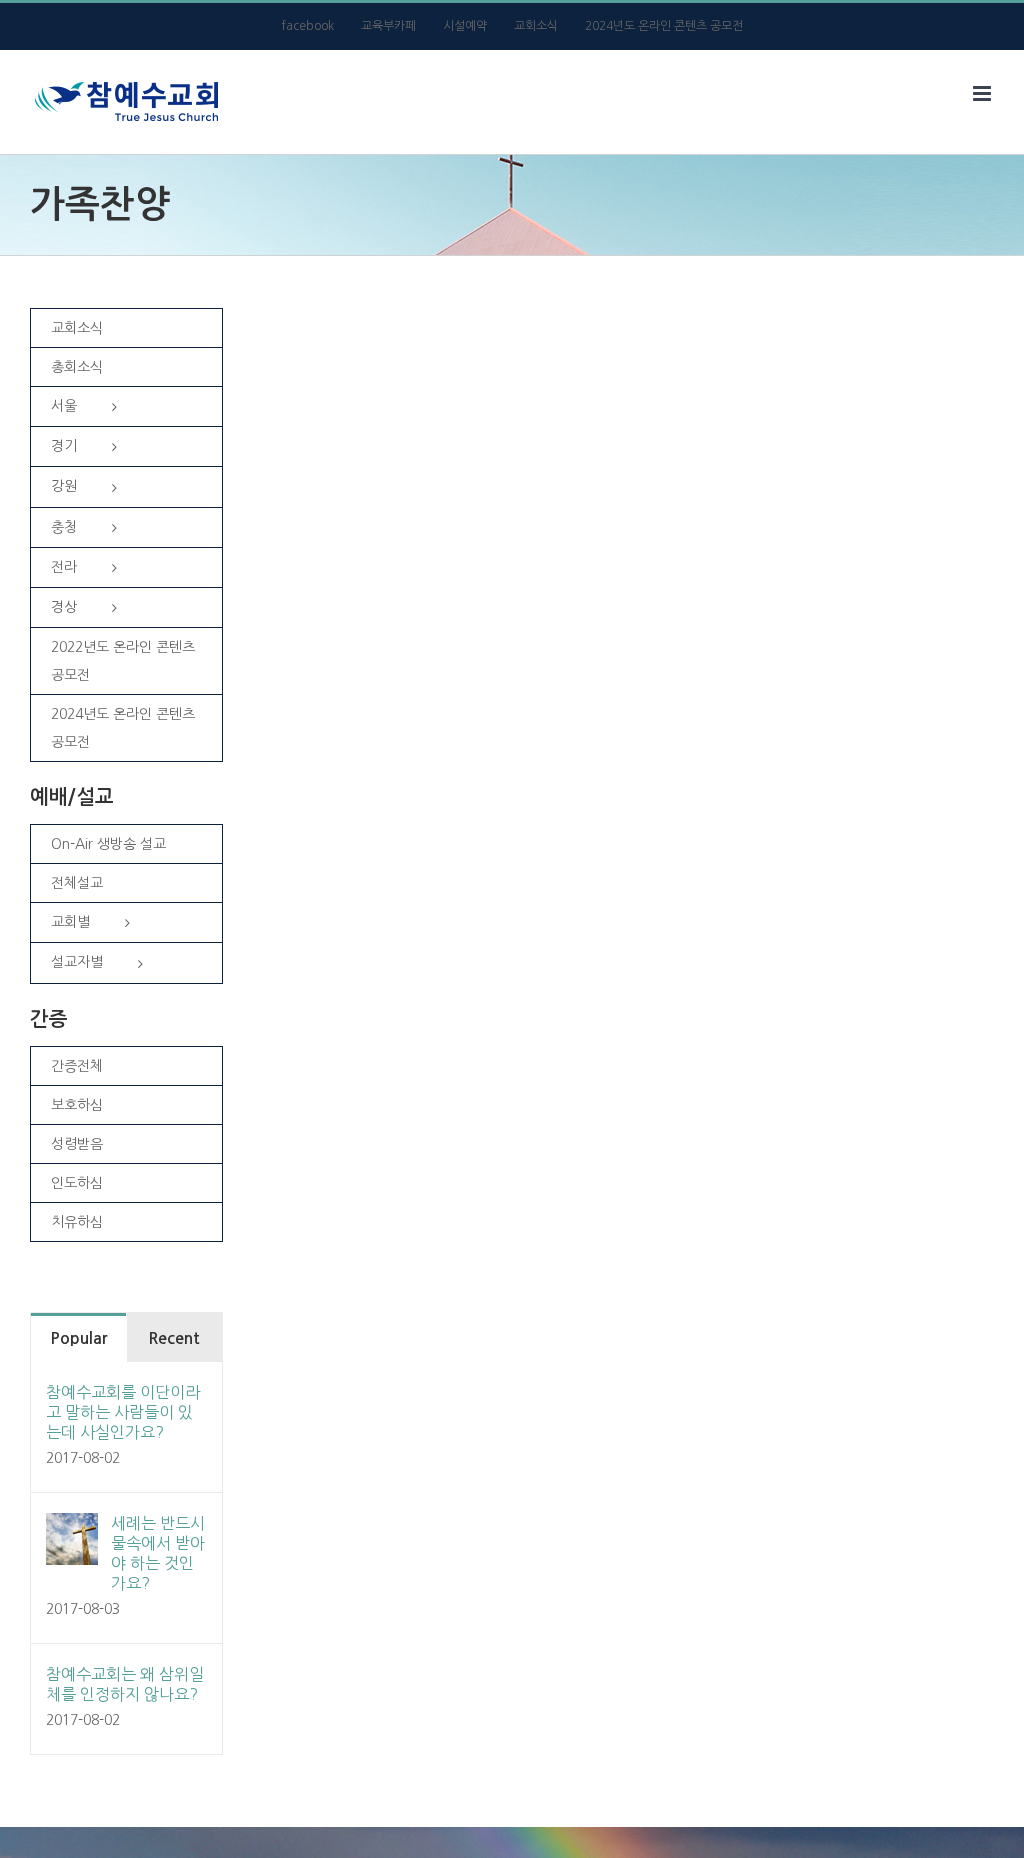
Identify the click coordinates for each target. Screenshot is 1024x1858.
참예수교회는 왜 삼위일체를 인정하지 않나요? (125, 1684)
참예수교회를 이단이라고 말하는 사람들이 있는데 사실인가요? (123, 1412)
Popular (78, 1338)
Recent (174, 1338)
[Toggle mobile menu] (983, 93)
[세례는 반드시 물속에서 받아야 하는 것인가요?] (72, 1529)
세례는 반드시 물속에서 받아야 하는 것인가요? (158, 1553)
